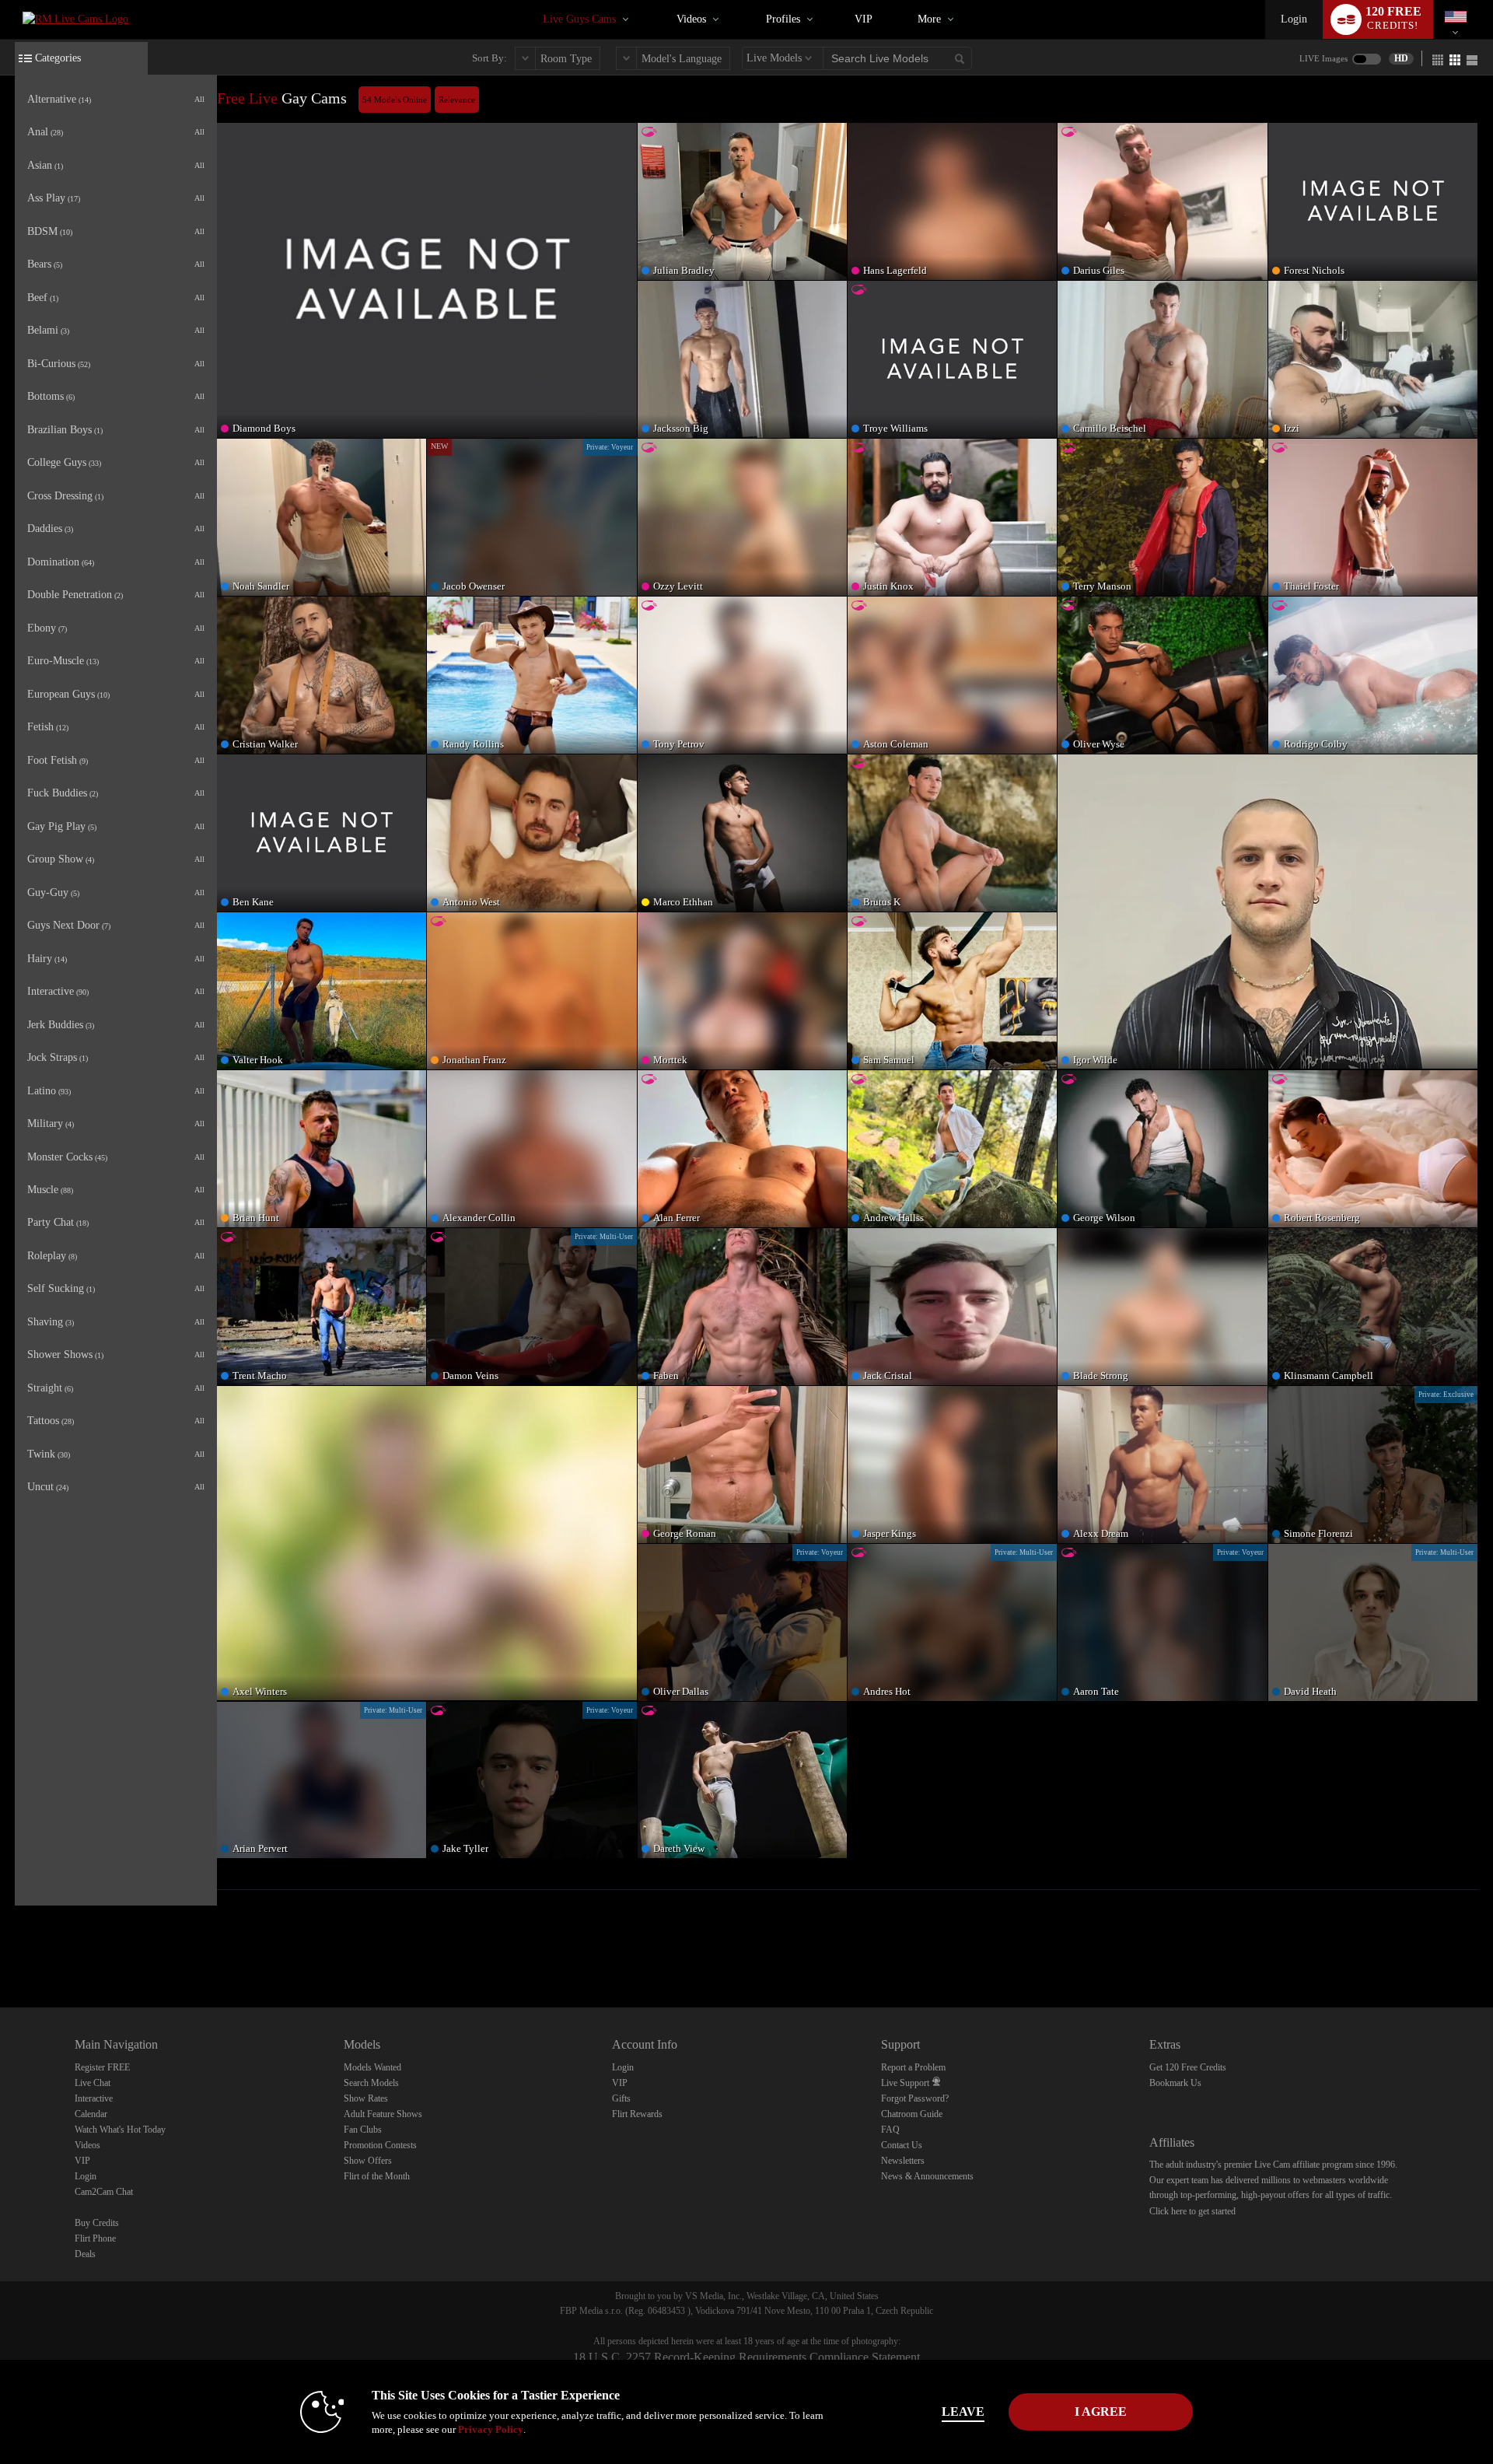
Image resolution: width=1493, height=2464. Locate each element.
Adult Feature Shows (383, 2114)
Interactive (94, 2098)
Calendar (91, 2114)
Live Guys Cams (579, 19)
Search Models (371, 2083)
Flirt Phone (95, 2238)
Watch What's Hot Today (120, 2130)
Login (1294, 19)
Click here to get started (1192, 2211)
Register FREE (102, 2067)
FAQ (890, 2130)
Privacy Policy (491, 2429)
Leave (963, 2411)
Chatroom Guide (912, 2114)
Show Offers (368, 2161)
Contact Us (902, 2145)
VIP (864, 19)
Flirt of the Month (377, 2176)
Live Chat (93, 2083)
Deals (85, 2254)
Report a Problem (913, 2067)
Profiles (783, 19)
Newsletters (903, 2161)
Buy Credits (97, 2223)
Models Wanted (372, 2067)
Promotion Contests (380, 2145)
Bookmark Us (1175, 2083)
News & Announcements (927, 2176)
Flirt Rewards (637, 2114)
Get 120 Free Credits (1188, 2067)
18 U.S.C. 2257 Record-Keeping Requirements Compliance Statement (746, 2357)
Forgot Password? (915, 2098)
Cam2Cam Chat (104, 2192)
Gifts (621, 2098)
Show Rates (366, 2098)
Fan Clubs (363, 2130)
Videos (691, 19)
